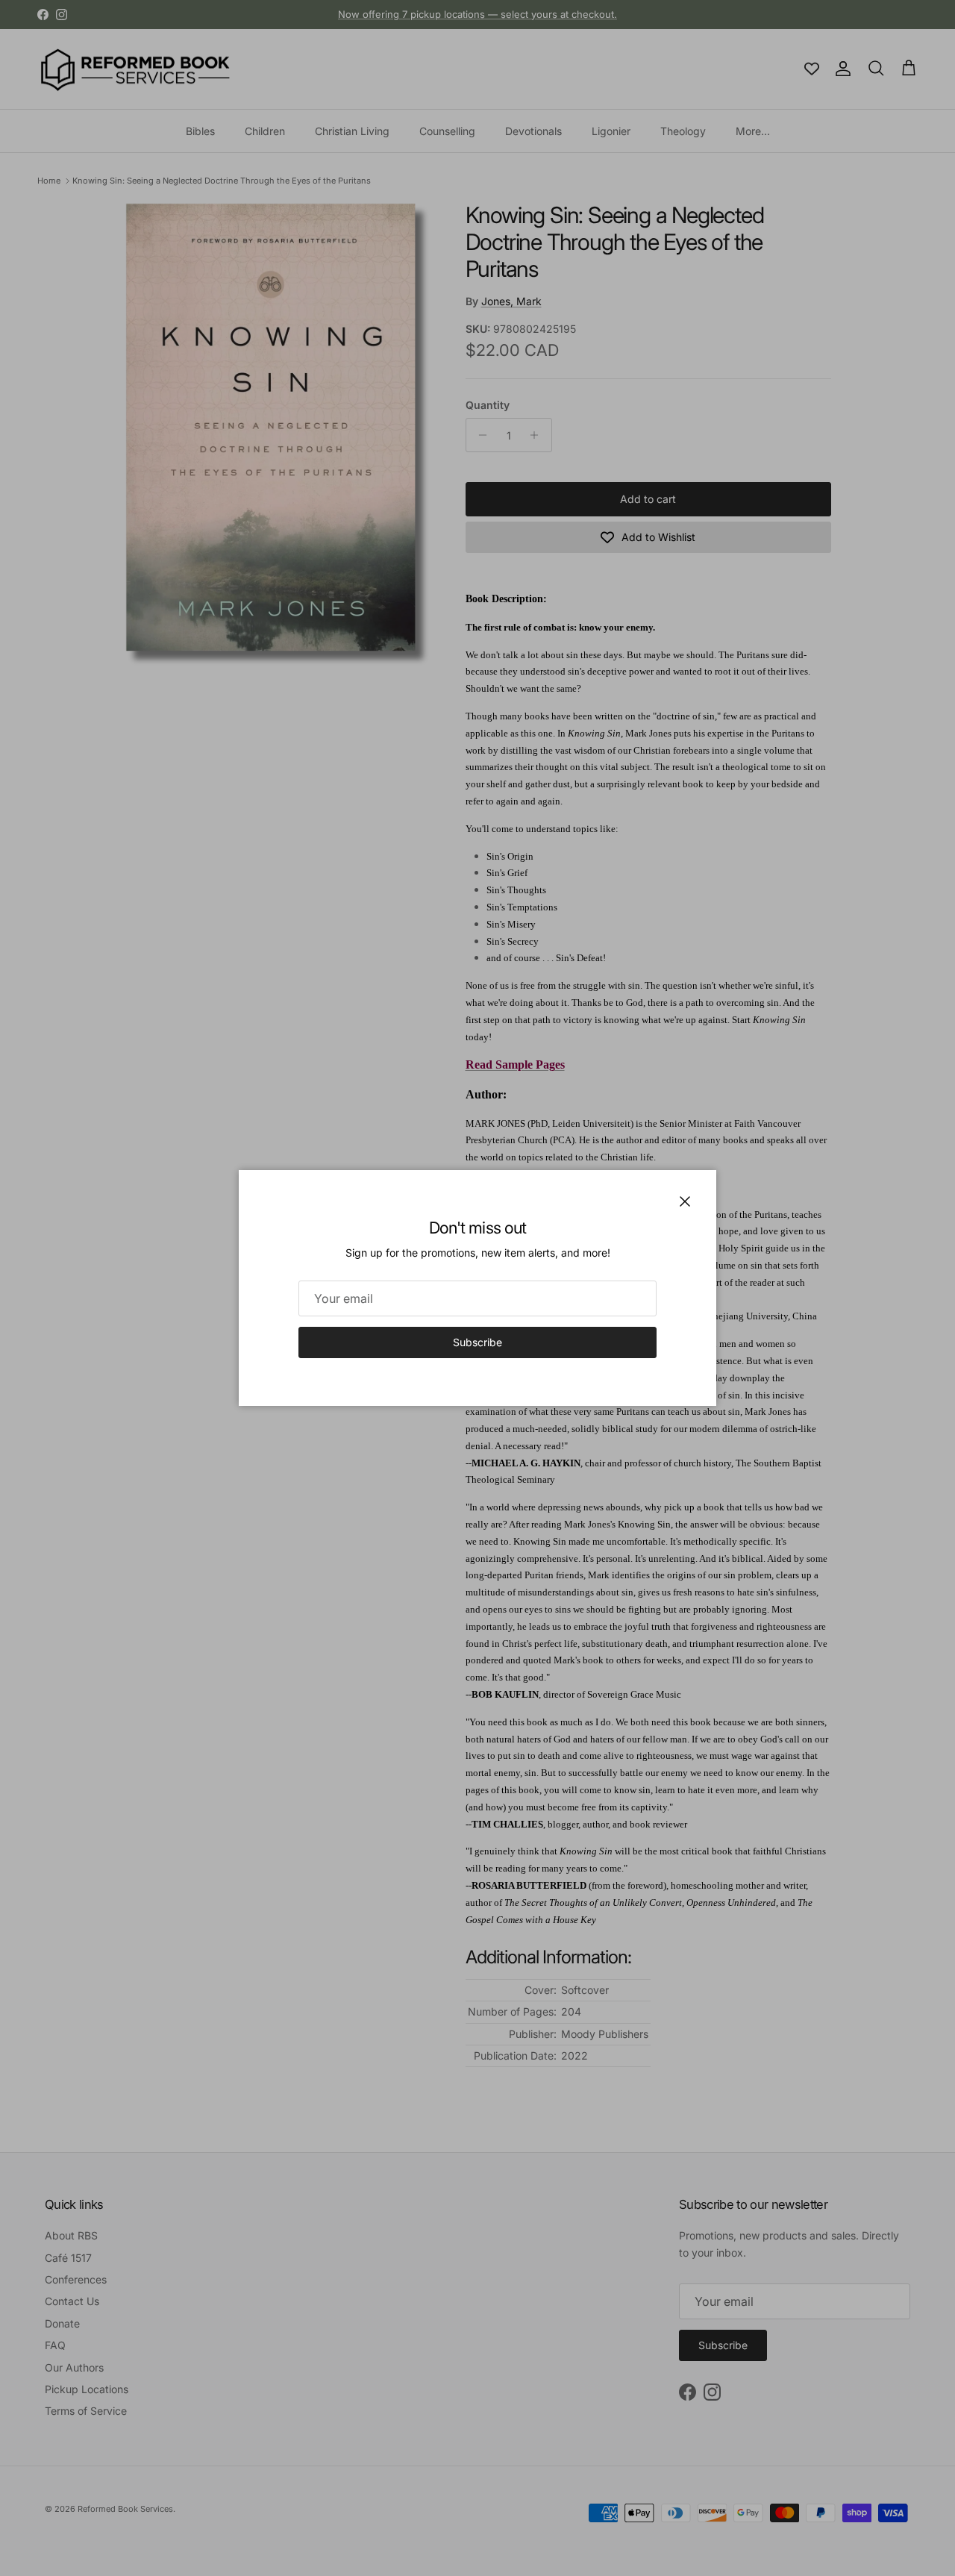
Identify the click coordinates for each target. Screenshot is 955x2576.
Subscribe (477, 1342)
